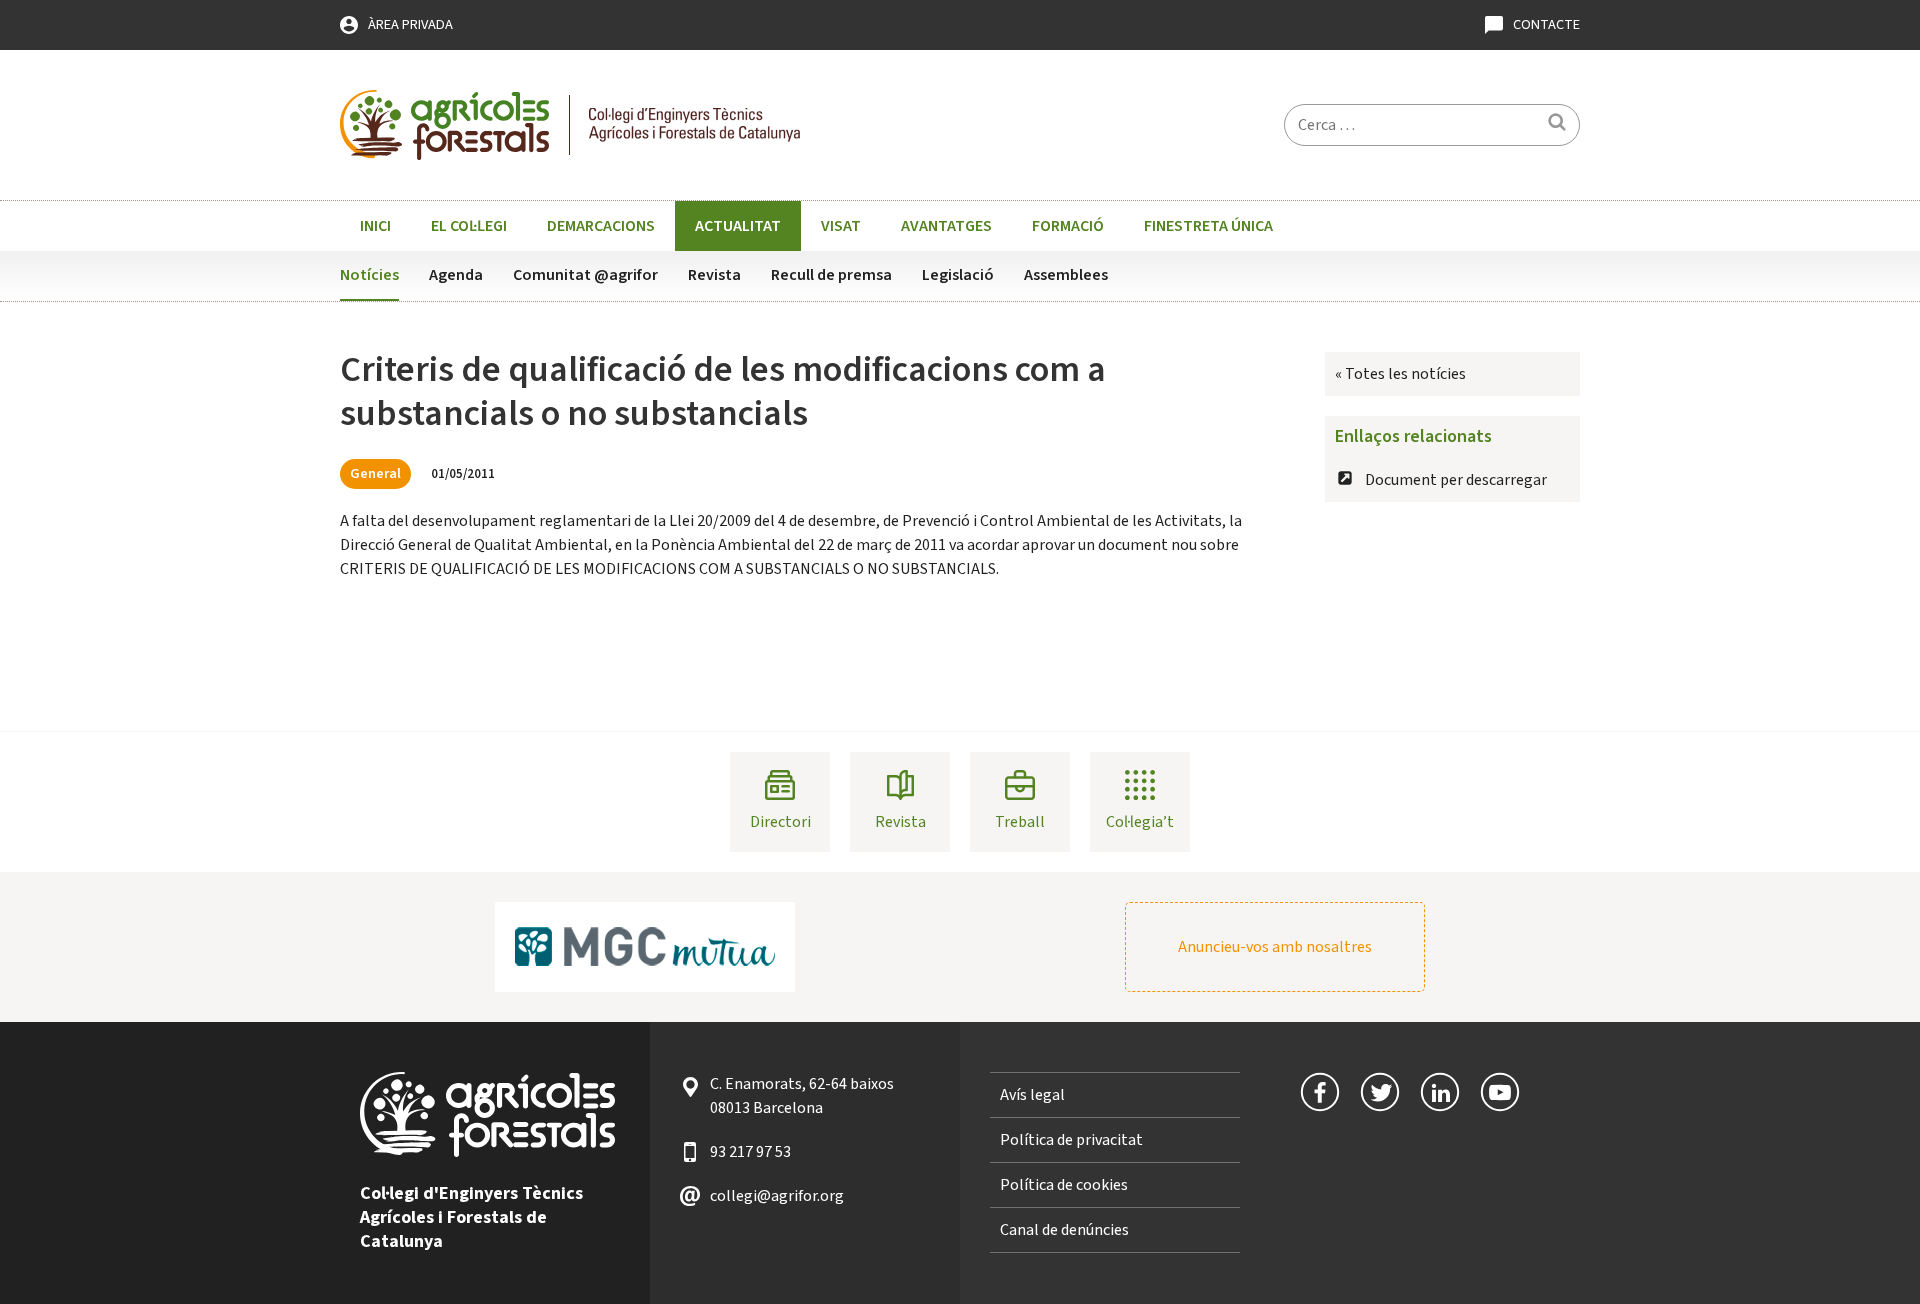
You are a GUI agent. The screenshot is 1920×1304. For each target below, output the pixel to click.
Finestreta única (1208, 226)
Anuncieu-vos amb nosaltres (1275, 947)
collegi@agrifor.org (777, 1196)
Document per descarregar (1456, 480)
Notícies (369, 275)
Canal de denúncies (1064, 1230)
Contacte (1546, 24)
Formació (1068, 226)
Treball (1020, 822)
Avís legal (1032, 1095)
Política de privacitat (1071, 1140)
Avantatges (946, 226)
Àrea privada (410, 24)
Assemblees (1066, 275)
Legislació (958, 275)
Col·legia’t (1140, 822)
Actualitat (738, 226)
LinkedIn (1440, 1092)
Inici (375, 226)
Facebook (1320, 1092)
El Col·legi (469, 226)
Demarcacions (601, 226)
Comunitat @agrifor (585, 275)
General (375, 473)
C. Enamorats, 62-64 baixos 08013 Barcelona (802, 1096)
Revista (714, 275)
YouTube (1500, 1092)
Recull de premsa (831, 275)
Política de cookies (1064, 1185)
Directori (780, 822)
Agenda (456, 275)
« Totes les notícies (1400, 374)
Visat (841, 226)
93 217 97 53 (750, 1152)
